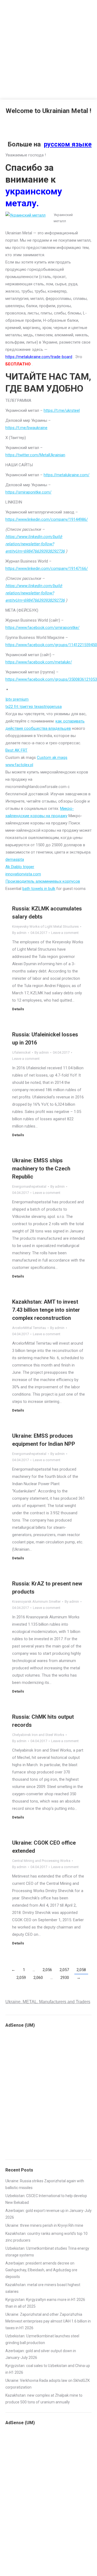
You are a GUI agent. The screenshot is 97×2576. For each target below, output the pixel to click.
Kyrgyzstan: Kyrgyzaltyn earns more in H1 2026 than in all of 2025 (45, 2303)
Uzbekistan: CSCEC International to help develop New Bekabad (46, 2199)
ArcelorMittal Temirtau (29, 1328)
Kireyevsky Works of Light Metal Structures (45, 926)
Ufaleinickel (21, 1052)
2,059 (21, 1978)
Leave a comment (65, 933)
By (19, 933)
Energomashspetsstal (29, 1186)
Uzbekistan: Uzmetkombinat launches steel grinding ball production (42, 2339)
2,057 (64, 1970)
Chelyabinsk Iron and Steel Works (38, 1735)
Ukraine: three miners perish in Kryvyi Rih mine (44, 2225)
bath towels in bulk (39, 889)
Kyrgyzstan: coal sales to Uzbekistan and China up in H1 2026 (48, 2369)
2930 (65, 1978)
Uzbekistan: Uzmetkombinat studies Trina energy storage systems (47, 2252)
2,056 (47, 1970)
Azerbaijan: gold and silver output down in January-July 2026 (41, 2354)
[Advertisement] (48, 49)
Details (18, 1009)
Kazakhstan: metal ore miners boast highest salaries (43, 2288)
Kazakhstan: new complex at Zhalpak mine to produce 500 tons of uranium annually (44, 2399)
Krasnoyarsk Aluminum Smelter (36, 1602)
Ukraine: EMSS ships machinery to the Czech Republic (41, 1169)
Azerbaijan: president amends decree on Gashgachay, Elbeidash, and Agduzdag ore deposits (41, 2270)
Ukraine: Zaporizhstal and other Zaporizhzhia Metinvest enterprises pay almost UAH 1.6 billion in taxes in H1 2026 (48, 2321)
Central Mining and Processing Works (41, 1861)
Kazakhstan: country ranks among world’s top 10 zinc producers (46, 2237)
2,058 (81, 1970)
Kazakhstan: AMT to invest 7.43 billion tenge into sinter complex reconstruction (46, 1310)
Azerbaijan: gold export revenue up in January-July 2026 (48, 2214)
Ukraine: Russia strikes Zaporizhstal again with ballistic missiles (45, 2184)
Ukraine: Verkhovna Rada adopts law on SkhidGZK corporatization (48, 2384)
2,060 (38, 1978)
